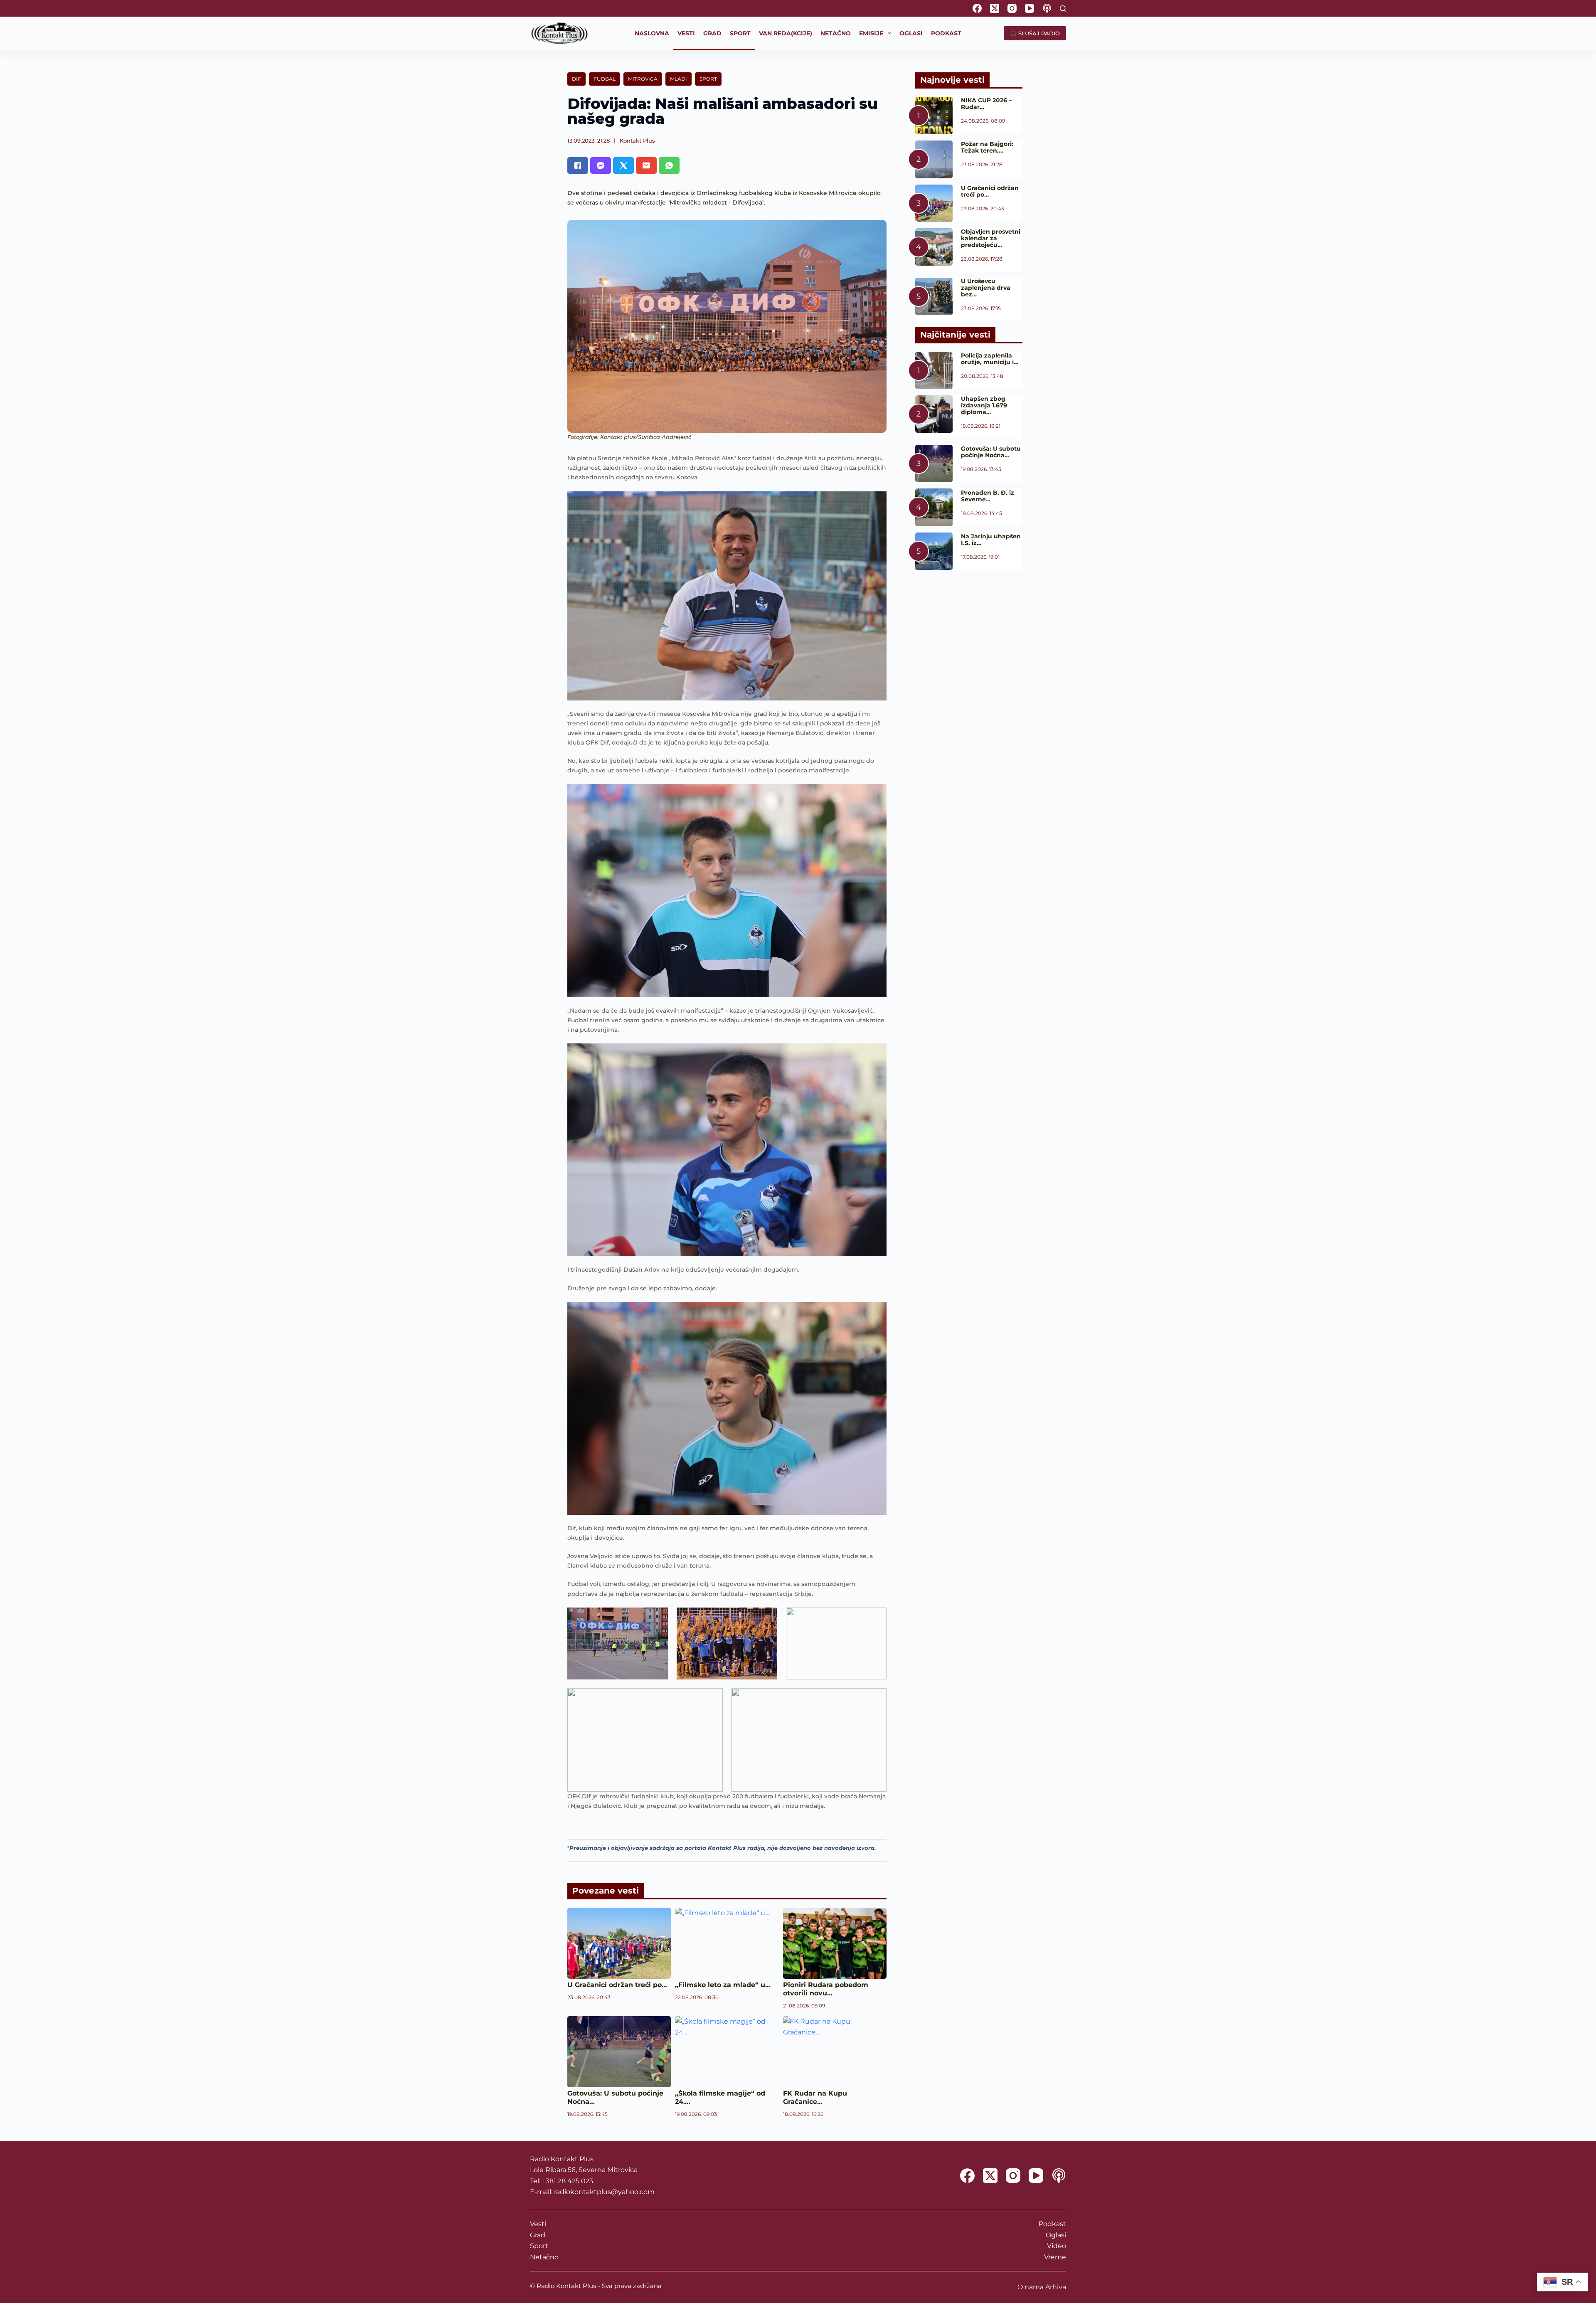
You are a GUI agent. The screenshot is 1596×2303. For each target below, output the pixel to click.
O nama (1031, 2287)
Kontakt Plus (637, 141)
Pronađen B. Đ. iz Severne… (988, 496)
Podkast (1052, 2224)
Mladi (679, 79)
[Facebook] (977, 8)
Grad (538, 2235)
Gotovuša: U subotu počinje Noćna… (991, 452)
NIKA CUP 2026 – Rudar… (986, 104)
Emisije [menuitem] (871, 33)
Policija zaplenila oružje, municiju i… (990, 359)
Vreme (1055, 2257)
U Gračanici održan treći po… (617, 1985)
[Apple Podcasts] (1047, 8)
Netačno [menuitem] (836, 33)
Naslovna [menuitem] (652, 33)
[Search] (1063, 9)
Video (1057, 2246)
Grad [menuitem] (712, 33)
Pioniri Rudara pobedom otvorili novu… (826, 1989)
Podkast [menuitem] (946, 33)
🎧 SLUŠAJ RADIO (1035, 33)
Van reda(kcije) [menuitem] (786, 33)
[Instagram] (1012, 8)
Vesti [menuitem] (686, 33)
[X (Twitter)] (995, 8)
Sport (708, 79)
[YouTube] (1030, 8)
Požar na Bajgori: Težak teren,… (987, 147)
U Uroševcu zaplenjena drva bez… (986, 288)
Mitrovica (643, 79)
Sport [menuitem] (740, 33)
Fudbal (605, 79)
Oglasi (1056, 2235)
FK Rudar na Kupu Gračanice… (815, 2097)
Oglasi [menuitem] (911, 33)
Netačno (544, 2257)
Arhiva (1056, 2287)
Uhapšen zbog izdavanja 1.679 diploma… (984, 405)
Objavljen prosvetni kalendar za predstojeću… (991, 238)
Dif (576, 79)
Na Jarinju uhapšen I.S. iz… (991, 540)
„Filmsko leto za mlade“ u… (723, 1985)
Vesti (538, 2224)
